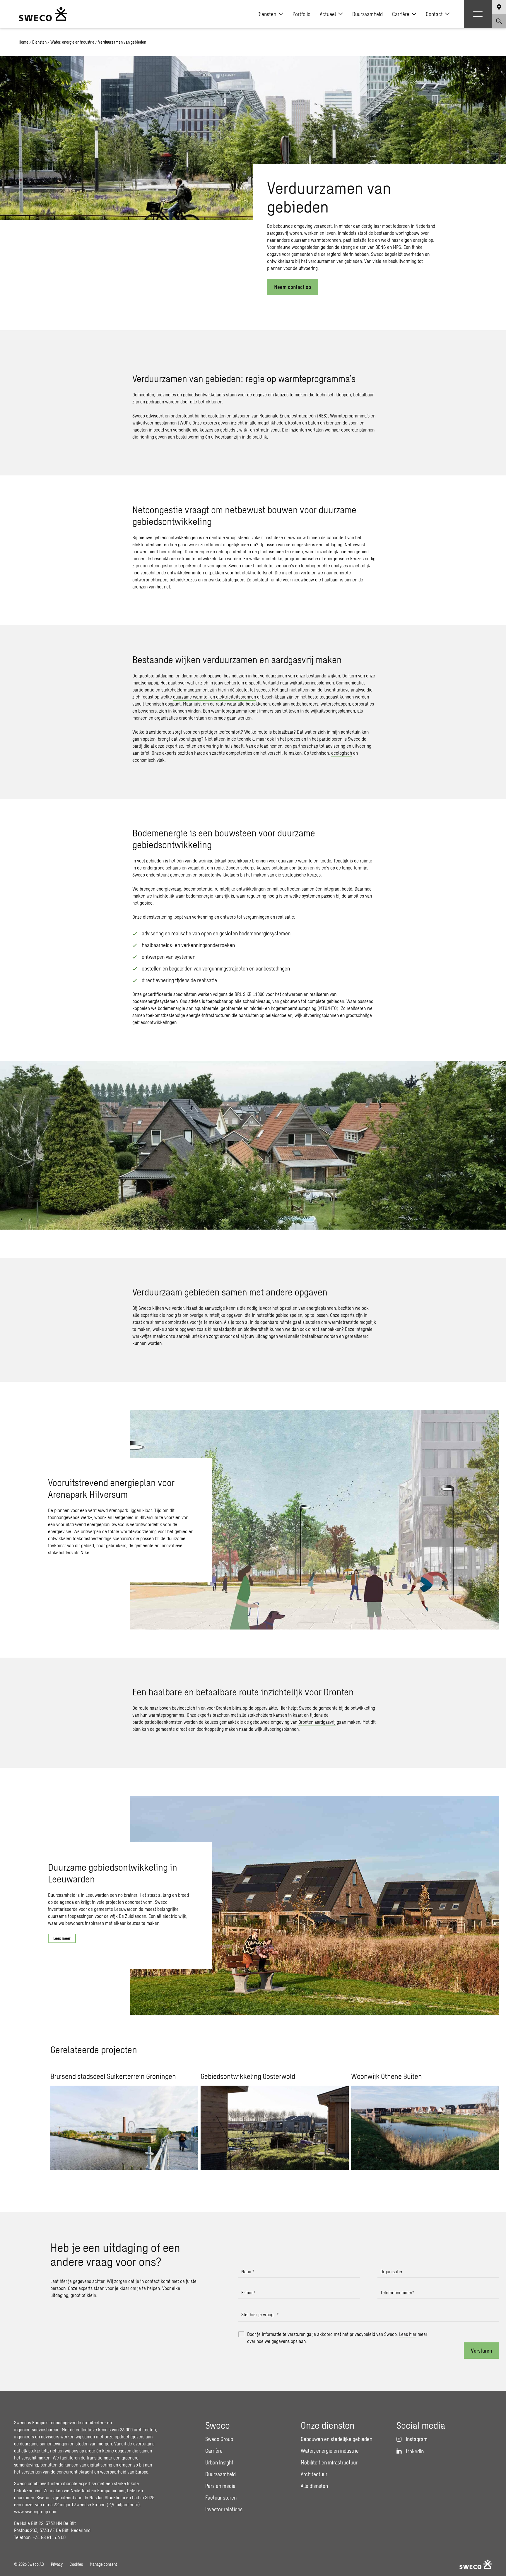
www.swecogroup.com (36, 2511)
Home (24, 42)
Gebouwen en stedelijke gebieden (336, 2439)
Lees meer (62, 1938)
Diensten (267, 14)
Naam (248, 2271)
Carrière (401, 14)
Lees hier (408, 2334)
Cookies (76, 2564)
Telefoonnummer (397, 2292)
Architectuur (314, 2474)
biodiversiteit (256, 1329)
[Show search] (499, 21)
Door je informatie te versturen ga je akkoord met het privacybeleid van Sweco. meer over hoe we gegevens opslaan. (337, 2338)
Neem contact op (293, 287)
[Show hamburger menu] (478, 14)
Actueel (328, 14)
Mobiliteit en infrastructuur (329, 2462)
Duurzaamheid (367, 14)
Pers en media (220, 2486)
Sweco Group (219, 2439)
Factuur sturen (221, 2498)
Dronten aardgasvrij (317, 1722)
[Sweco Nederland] (43, 14)
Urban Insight (219, 2462)
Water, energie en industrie (72, 42)
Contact (434, 14)
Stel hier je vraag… (260, 2314)
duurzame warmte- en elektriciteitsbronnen (214, 697)
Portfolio (301, 14)
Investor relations (224, 2509)
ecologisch (342, 753)
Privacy (57, 2564)
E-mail (248, 2292)
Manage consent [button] (103, 2564)
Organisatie (391, 2271)
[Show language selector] (499, 7)
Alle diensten (314, 2486)
